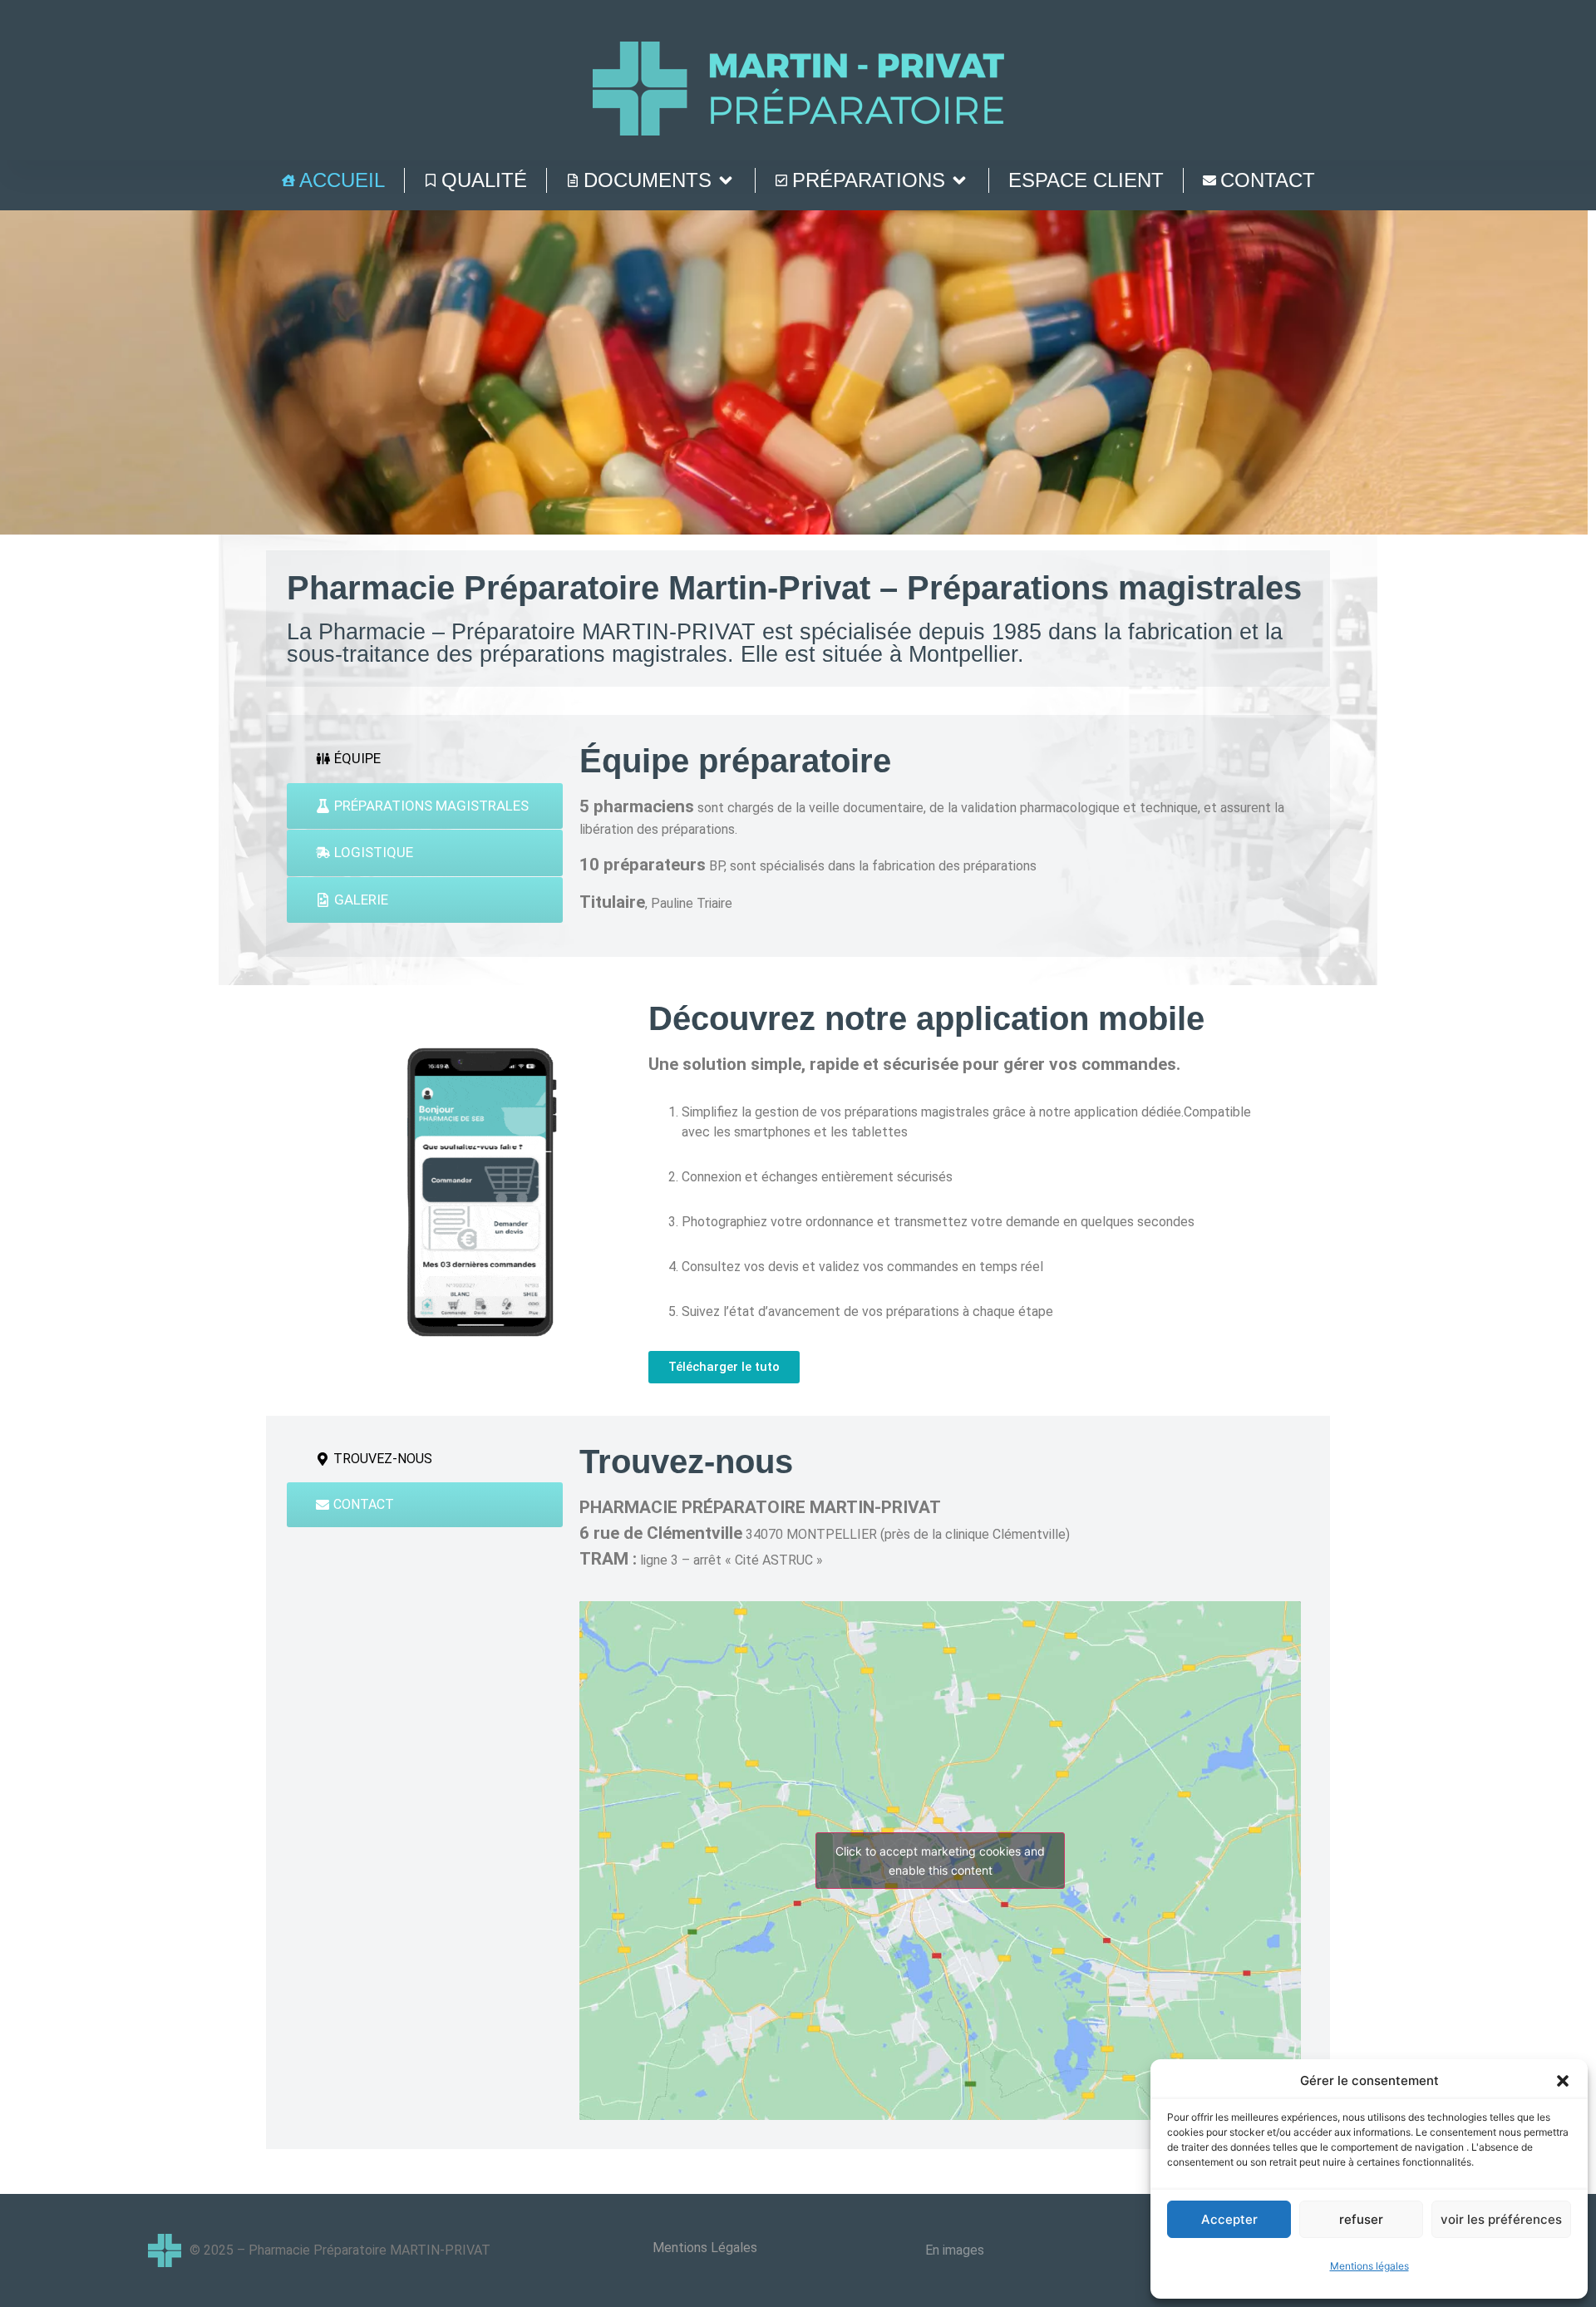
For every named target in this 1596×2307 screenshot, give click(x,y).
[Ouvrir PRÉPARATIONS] (959, 180)
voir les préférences (1501, 2219)
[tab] (425, 759)
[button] (1563, 2081)
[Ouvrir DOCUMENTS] (726, 180)
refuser (1361, 2219)
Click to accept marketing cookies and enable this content (940, 1861)
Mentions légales (1369, 2266)
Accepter (1229, 2219)
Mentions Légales (705, 2248)
